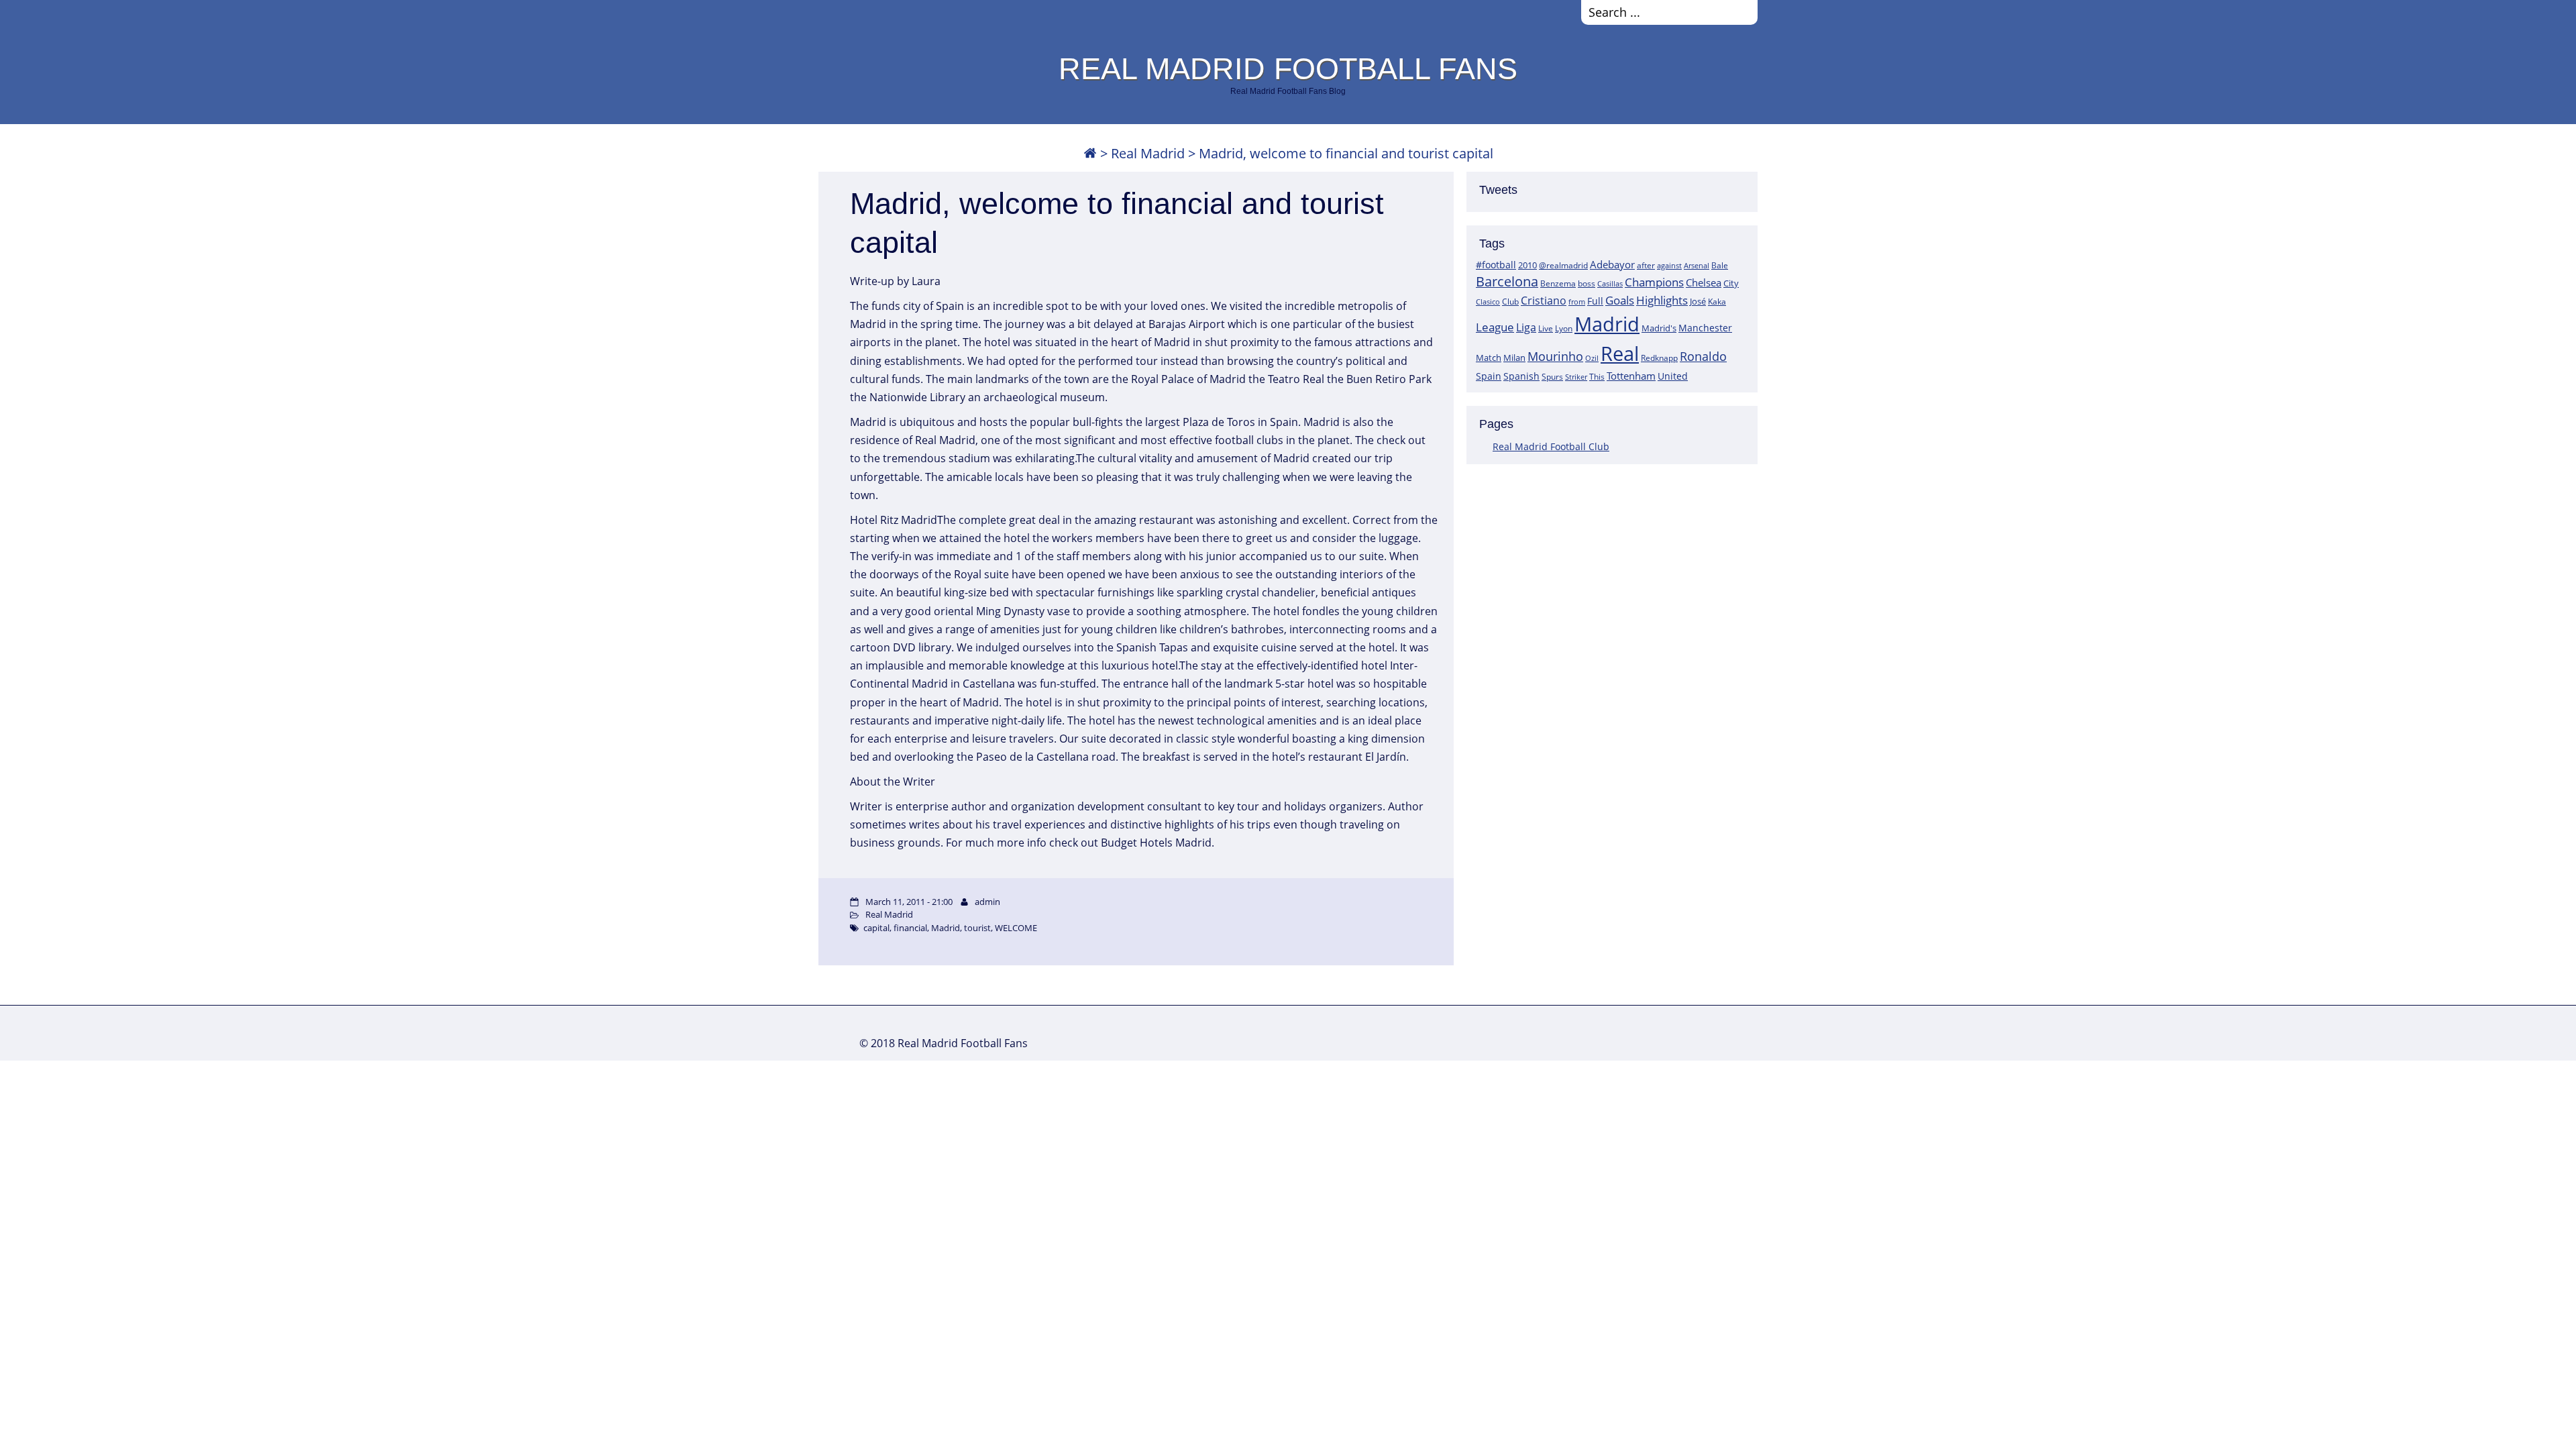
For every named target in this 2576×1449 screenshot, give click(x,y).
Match (1489, 358)
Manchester (1705, 328)
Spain (1489, 376)
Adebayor (1612, 264)
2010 (1527, 265)
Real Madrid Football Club (1551, 446)
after (1646, 265)
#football (1496, 265)
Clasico (1488, 302)
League (1495, 327)
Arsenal (1697, 266)
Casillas (1610, 283)
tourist (977, 928)
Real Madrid (1148, 153)
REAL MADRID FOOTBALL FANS (1288, 68)
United (1673, 376)
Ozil (1592, 358)
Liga (1526, 327)
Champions (1654, 282)
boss (1587, 283)
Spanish (1521, 376)
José (1698, 301)
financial (910, 928)
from (1577, 302)
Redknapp (1659, 358)
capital (876, 928)
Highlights (1662, 300)
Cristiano (1544, 301)
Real (1620, 353)
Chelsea (1704, 282)
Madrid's (1659, 328)
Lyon (1564, 328)
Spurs (1552, 377)
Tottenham (1631, 376)
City (1731, 283)
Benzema (1558, 283)
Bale (1720, 265)
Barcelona (1507, 281)
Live (1546, 328)
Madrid (1607, 324)
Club (1510, 302)
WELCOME (1016, 928)
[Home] (1090, 153)
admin (987, 902)
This (1597, 376)
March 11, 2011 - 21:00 (909, 902)
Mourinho (1555, 356)
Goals (1620, 300)
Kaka (1717, 301)
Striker (1576, 377)
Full (1595, 301)
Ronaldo (1703, 356)
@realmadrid (1563, 265)
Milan (1514, 358)
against (1669, 265)
